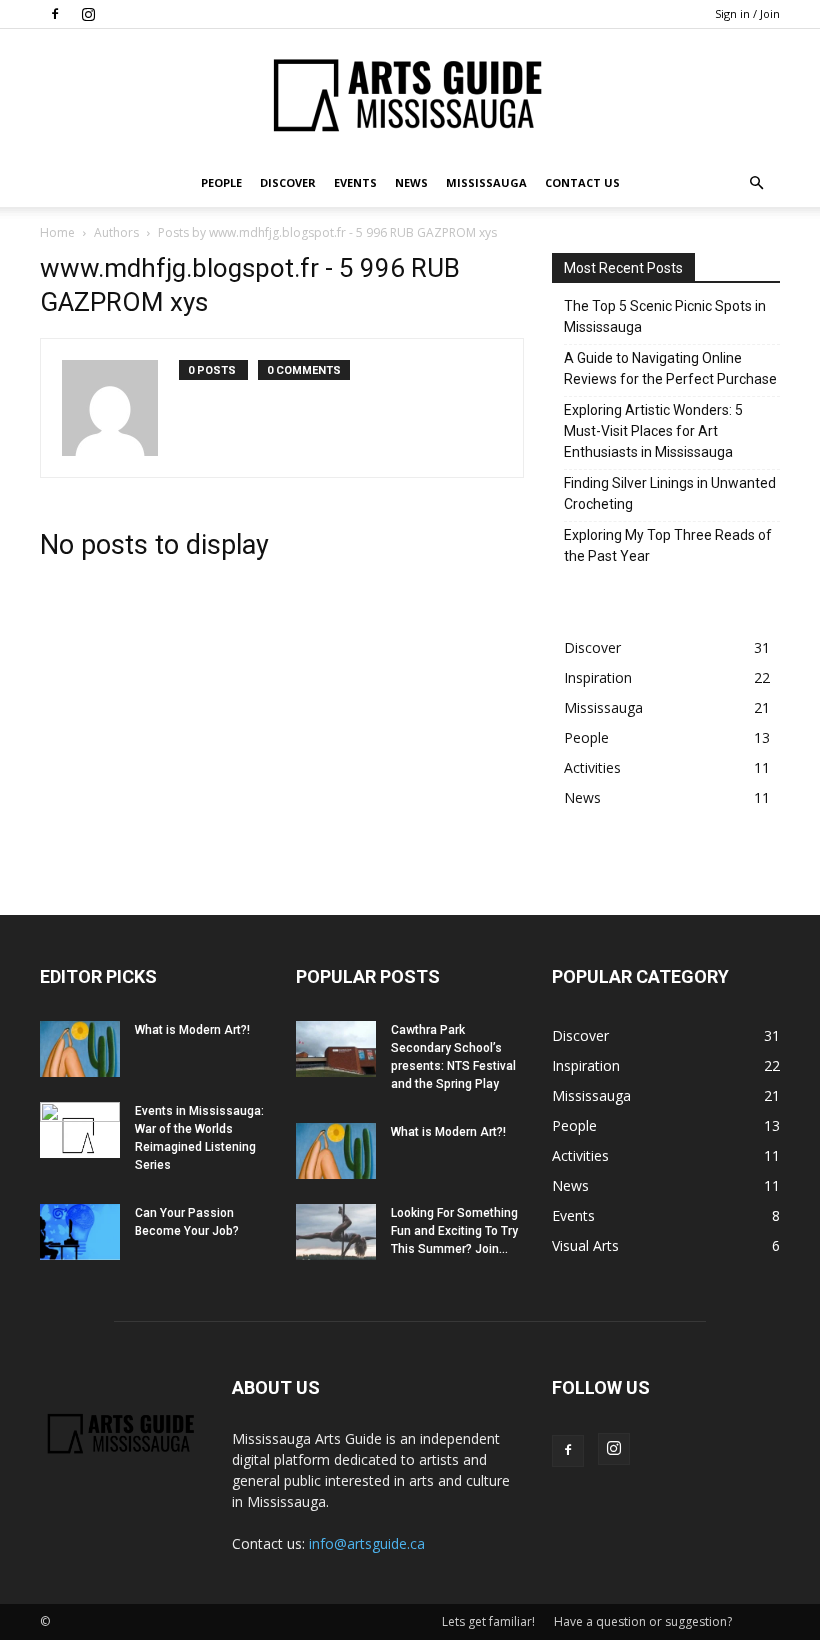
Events (355, 182)
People (221, 182)
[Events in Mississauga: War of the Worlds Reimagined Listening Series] (80, 1130)
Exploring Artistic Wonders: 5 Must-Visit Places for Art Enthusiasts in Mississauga (653, 431)
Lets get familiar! (488, 1621)
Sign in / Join (747, 13)
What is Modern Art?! (192, 1030)
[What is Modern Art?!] (80, 1049)
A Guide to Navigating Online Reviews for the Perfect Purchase (670, 368)
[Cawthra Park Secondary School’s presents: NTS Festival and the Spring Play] (336, 1049)
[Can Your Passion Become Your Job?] (80, 1232)
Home (57, 232)
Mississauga (486, 182)
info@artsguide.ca (367, 1543)
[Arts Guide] (410, 95)
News (411, 182)
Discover (288, 182)
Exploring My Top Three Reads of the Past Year (668, 545)
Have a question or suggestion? (643, 1621)
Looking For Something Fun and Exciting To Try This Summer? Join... (454, 1231)
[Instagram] (88, 14)
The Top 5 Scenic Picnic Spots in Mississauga (665, 316)
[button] (756, 183)
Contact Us (582, 182)
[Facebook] (55, 14)
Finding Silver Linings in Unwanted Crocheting (670, 493)
